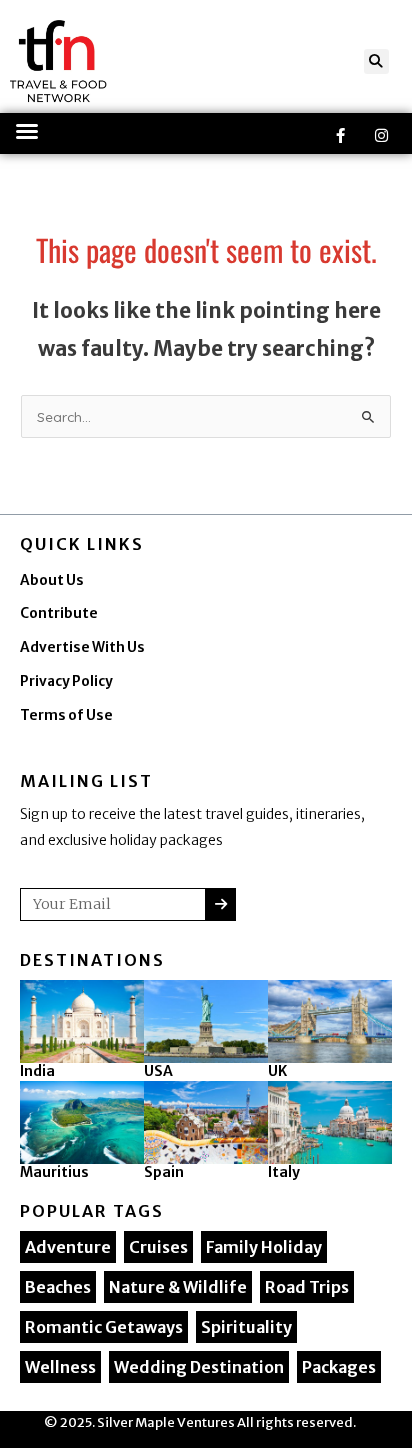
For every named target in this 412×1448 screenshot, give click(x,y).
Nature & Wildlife (178, 1287)
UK (277, 1071)
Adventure (68, 1247)
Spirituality (246, 1327)
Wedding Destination (199, 1367)
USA (158, 1071)
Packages (339, 1367)
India (37, 1071)
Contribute (59, 613)
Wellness (60, 1367)
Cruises (158, 1247)
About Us (52, 580)
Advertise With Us (82, 647)
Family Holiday (264, 1247)
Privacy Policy (66, 681)
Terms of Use (66, 715)
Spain (164, 1172)
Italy (284, 1172)
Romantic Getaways (104, 1327)
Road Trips (307, 1287)
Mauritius (54, 1172)
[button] (376, 61)
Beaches (58, 1287)
